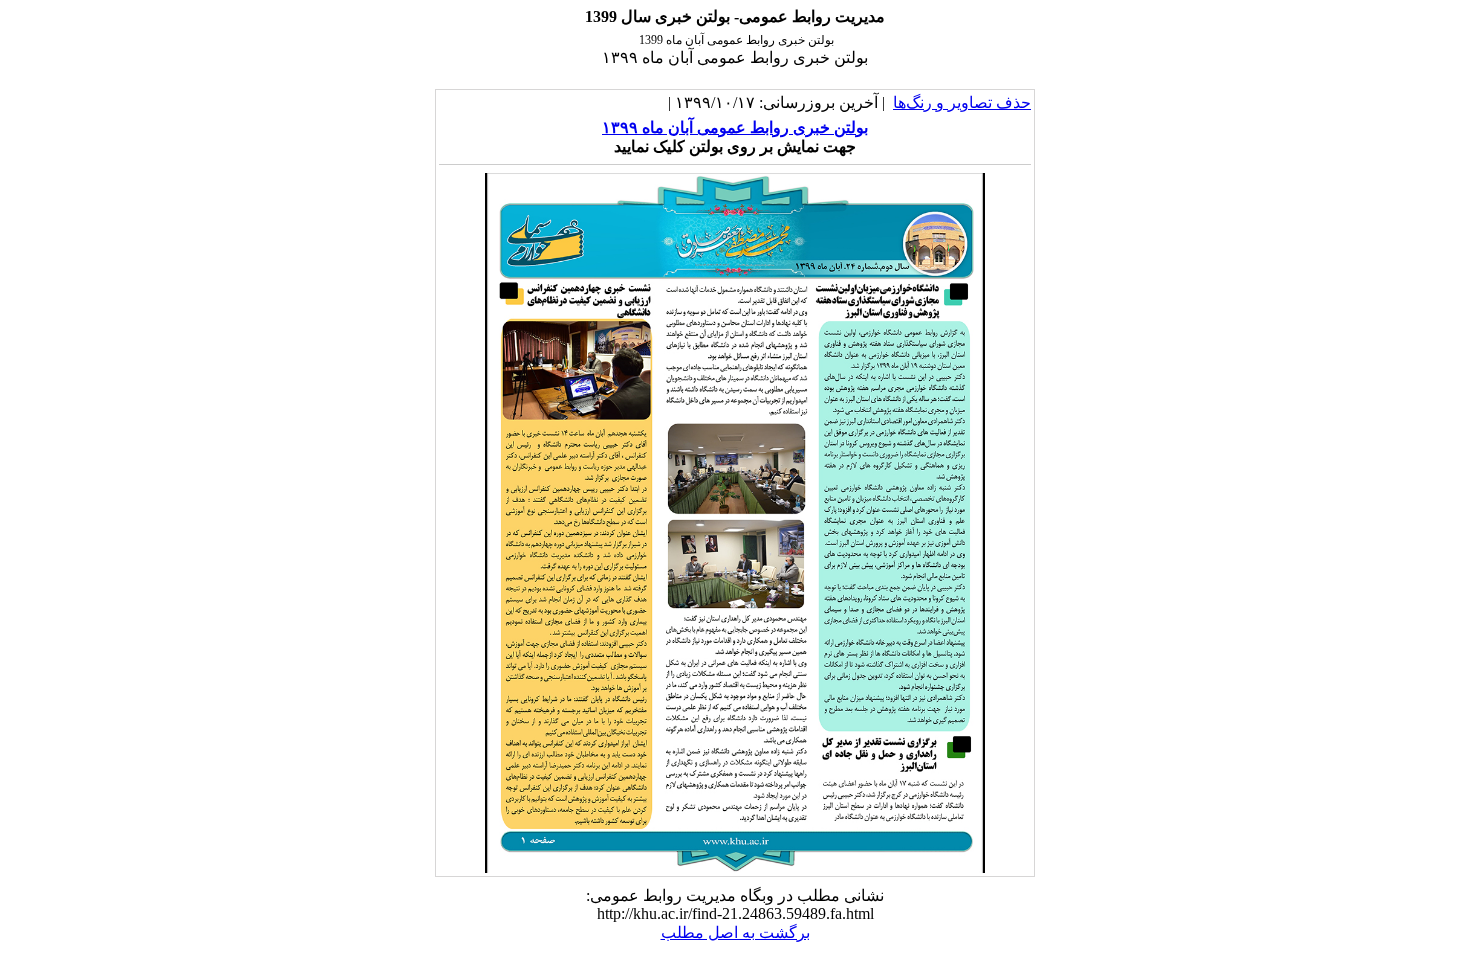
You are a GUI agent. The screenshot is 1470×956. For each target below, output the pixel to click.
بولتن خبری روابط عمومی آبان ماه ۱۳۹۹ (735, 127)
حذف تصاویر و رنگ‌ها (962, 102)
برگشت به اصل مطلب (735, 932)
